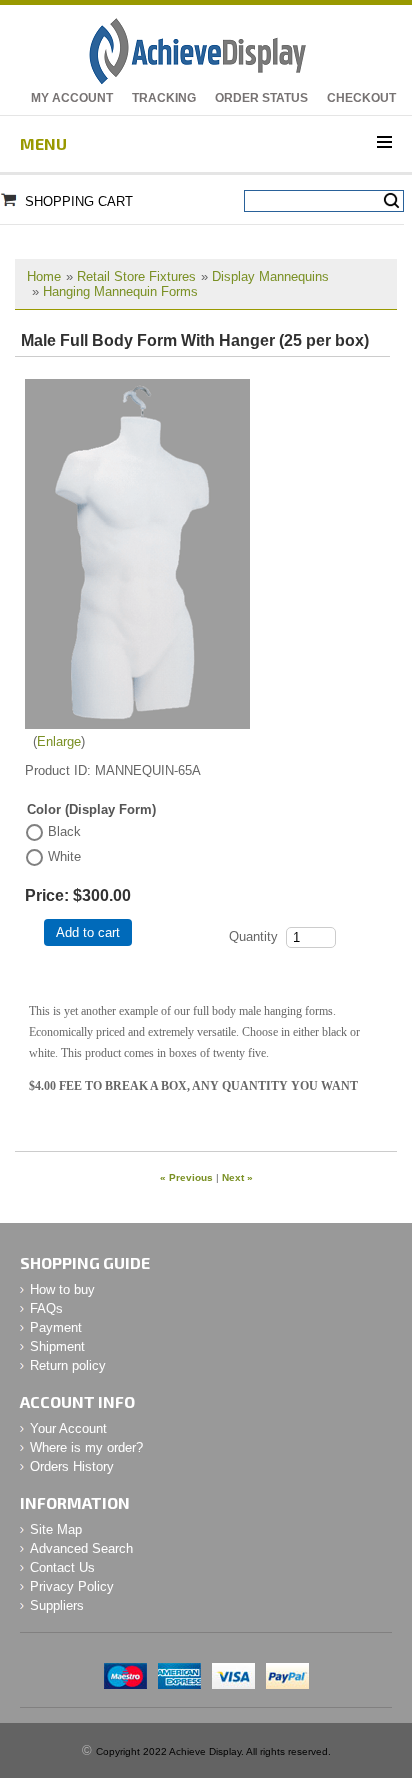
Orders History (72, 1466)
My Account (72, 98)
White (64, 856)
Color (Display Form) (91, 809)
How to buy (62, 1289)
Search (391, 201)
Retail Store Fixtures (136, 276)
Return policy (68, 1365)
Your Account (68, 1428)
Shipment (57, 1346)
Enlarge (59, 741)
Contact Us (62, 1567)
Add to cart (88, 932)
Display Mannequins (270, 276)
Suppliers (57, 1605)
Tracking (164, 98)
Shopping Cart (79, 201)
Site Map (56, 1529)
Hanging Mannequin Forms (120, 291)
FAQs (46, 1308)
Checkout (361, 98)
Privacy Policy (72, 1586)
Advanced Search (81, 1548)
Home (44, 276)
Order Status (261, 98)
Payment (56, 1327)
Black (64, 831)
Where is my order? (86, 1447)
